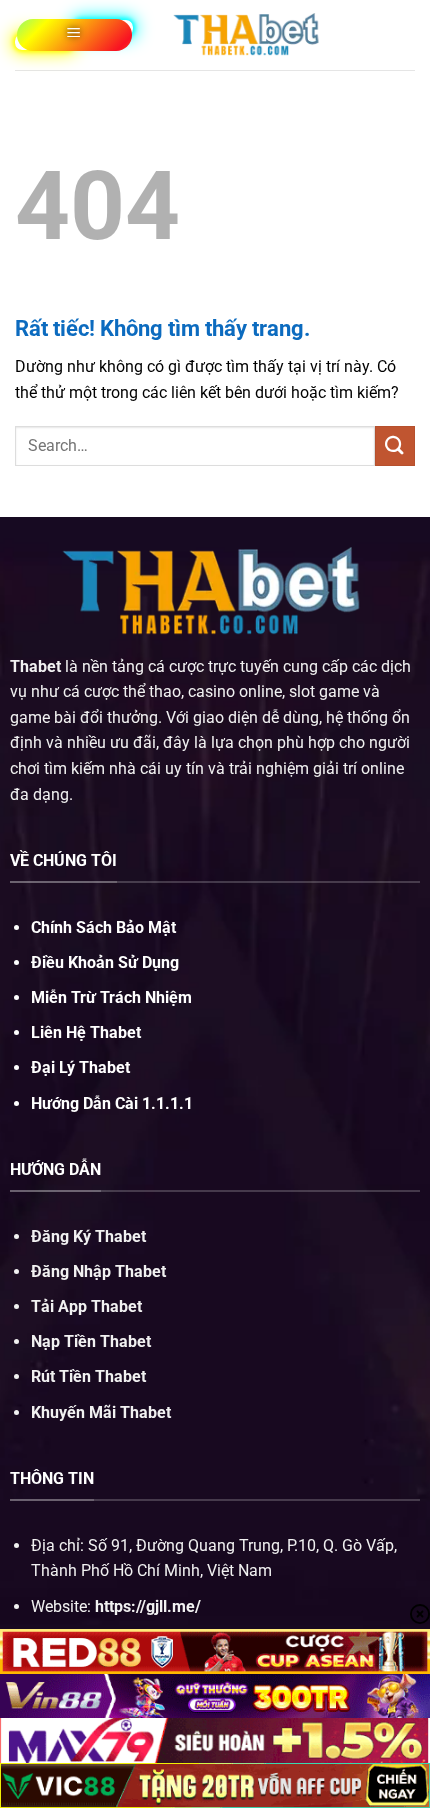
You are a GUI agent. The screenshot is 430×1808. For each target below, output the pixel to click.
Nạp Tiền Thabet (91, 1341)
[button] (74, 35)
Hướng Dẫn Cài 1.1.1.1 (112, 1103)
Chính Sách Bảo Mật (103, 927)
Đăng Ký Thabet (88, 1236)
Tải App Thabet (86, 1306)
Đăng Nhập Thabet (98, 1271)
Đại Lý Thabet (80, 1067)
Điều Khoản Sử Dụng (105, 962)
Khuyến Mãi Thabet (101, 1412)
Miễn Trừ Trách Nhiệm (111, 997)
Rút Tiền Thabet (88, 1376)
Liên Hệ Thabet (86, 1032)
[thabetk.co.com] (248, 35)
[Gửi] (395, 445)
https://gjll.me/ (148, 1606)
